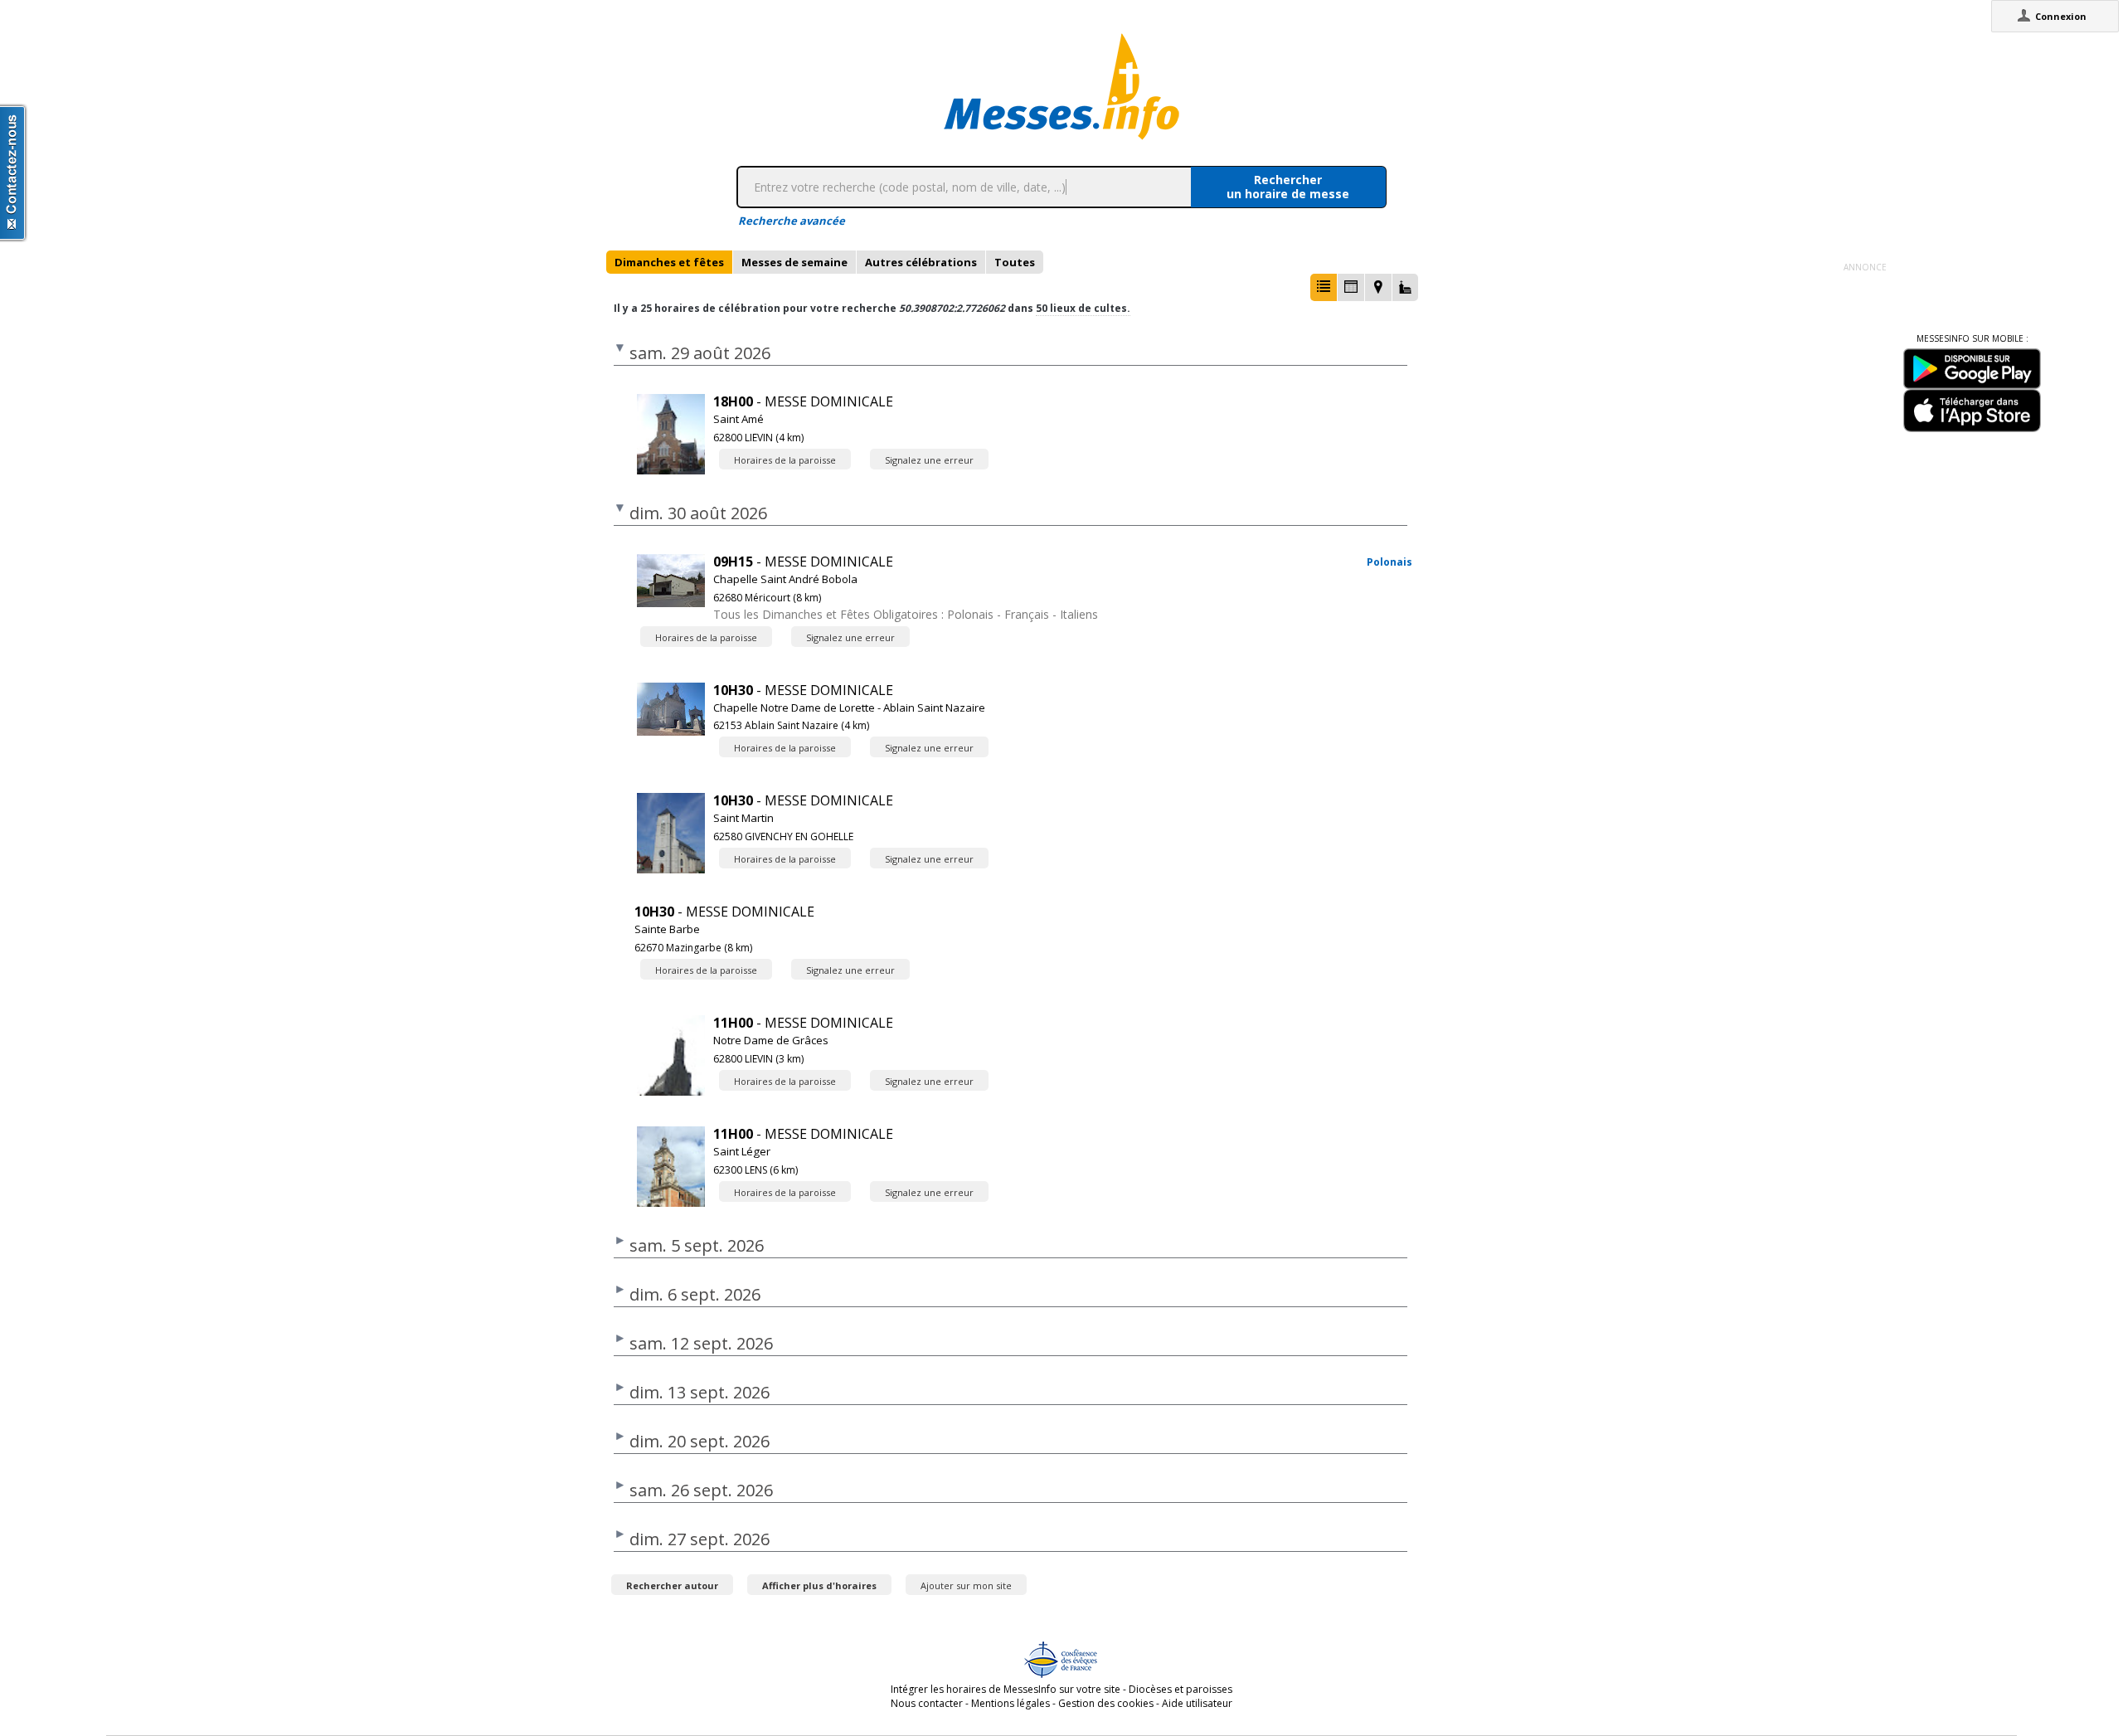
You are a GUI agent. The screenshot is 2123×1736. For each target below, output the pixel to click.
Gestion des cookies (1106, 1703)
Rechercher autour (672, 1585)
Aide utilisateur (1197, 1703)
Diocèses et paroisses (1181, 1689)
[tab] (669, 262)
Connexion (2061, 16)
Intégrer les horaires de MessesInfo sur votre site (1006, 1689)
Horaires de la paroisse (785, 460)
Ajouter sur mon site (966, 1585)
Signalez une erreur (929, 460)
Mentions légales (1010, 1703)
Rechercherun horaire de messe (1288, 187)
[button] (1324, 287)
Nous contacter (927, 1703)
